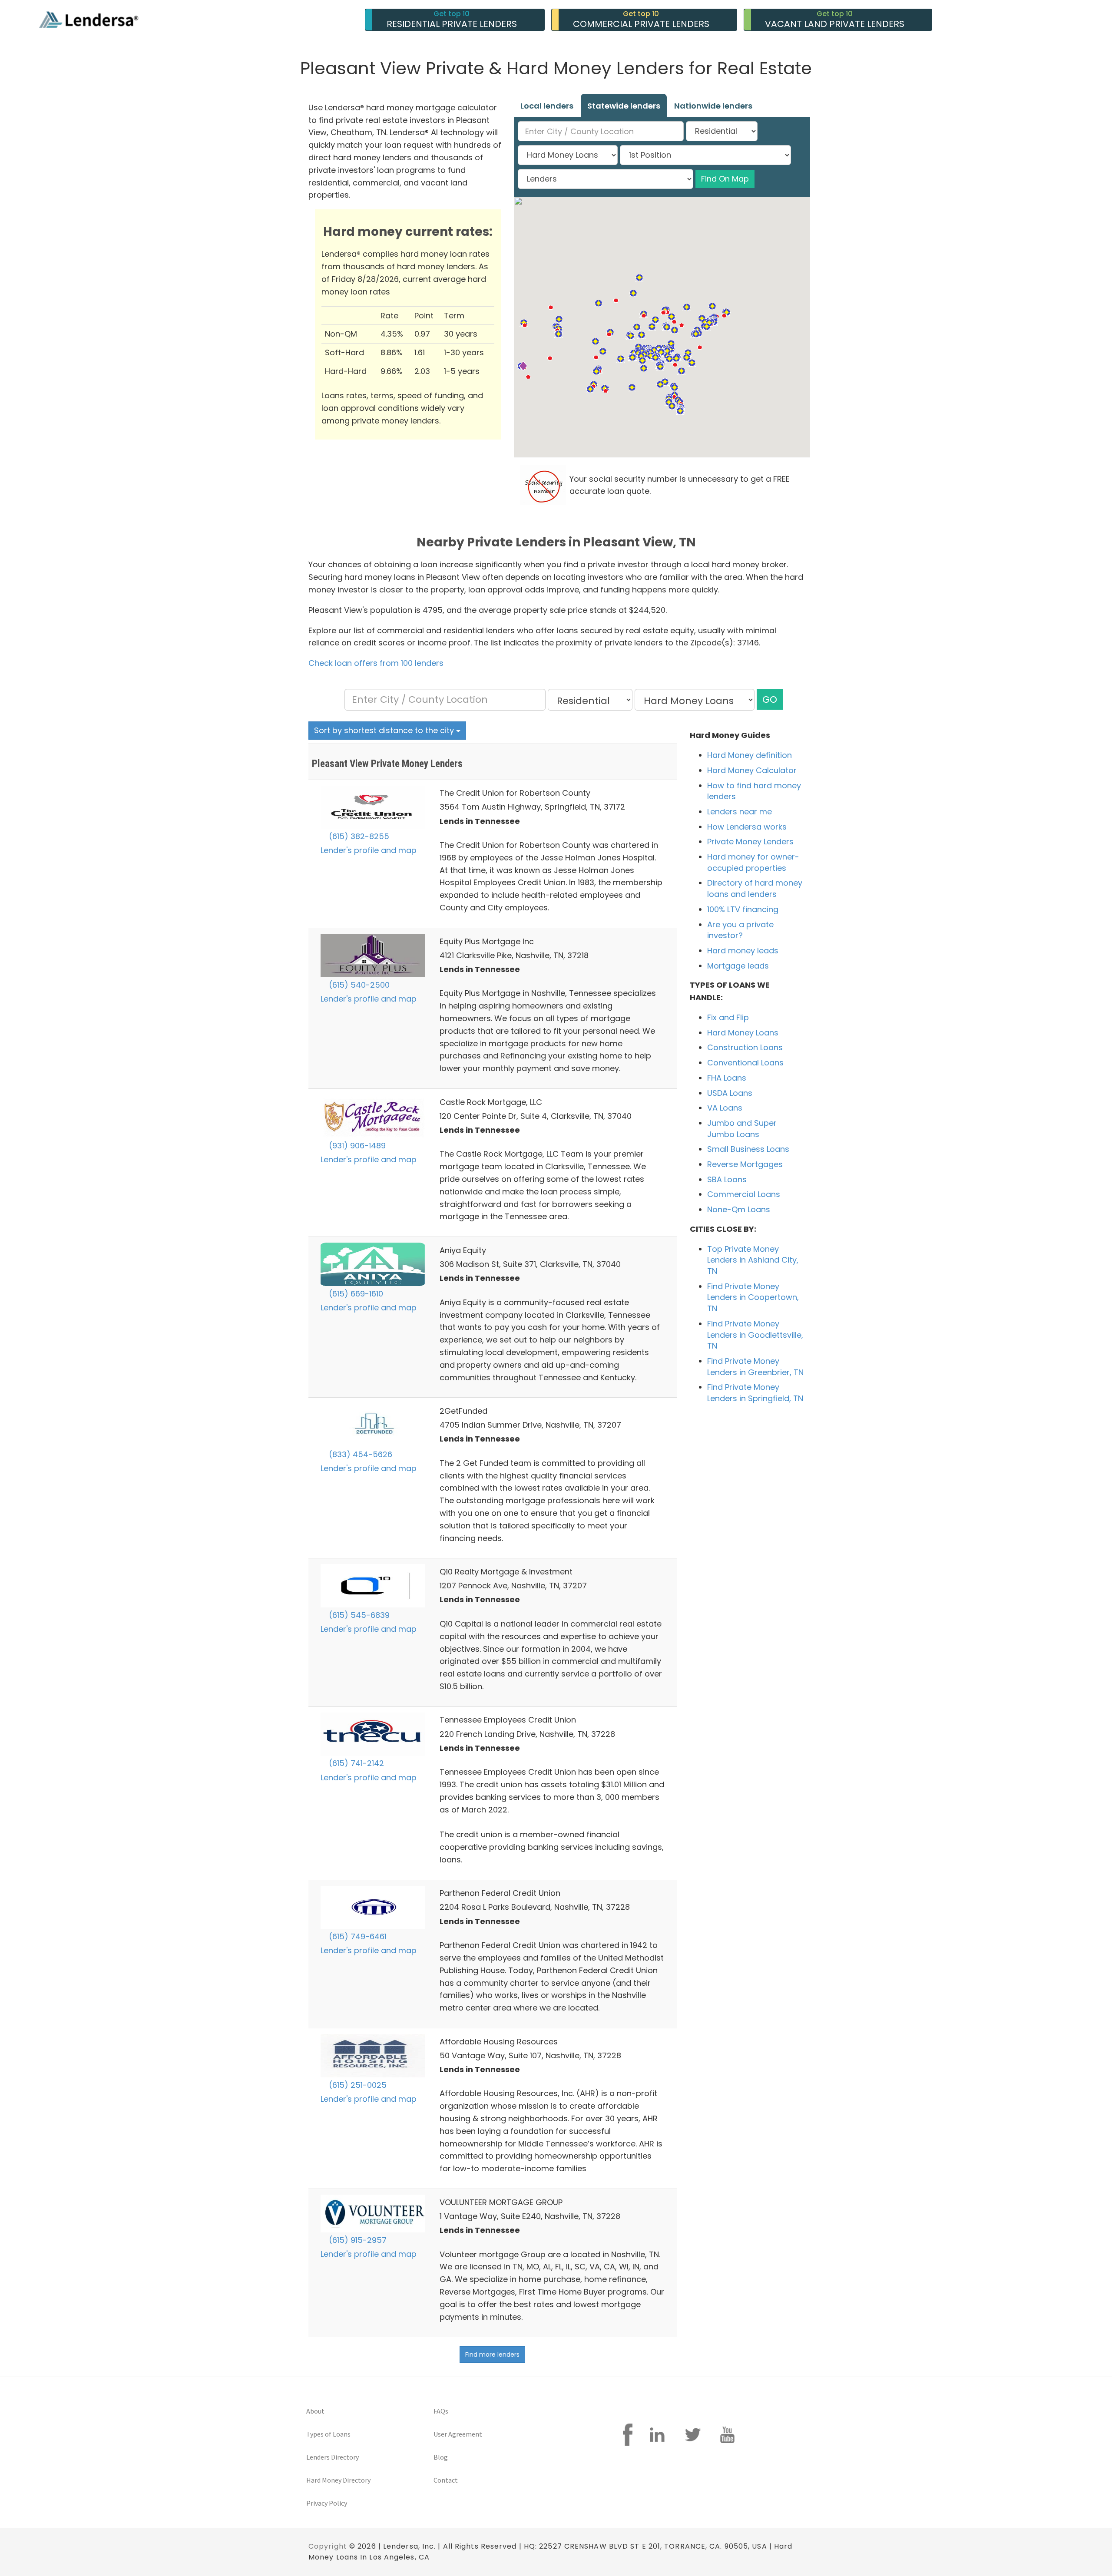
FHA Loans (727, 1078)
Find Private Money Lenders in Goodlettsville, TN (755, 1335)
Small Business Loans (748, 1149)
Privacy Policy (327, 2503)
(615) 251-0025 (357, 2085)
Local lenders (547, 106)
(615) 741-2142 (355, 1763)
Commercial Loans (744, 1194)
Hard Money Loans (743, 1033)
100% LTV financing (743, 909)
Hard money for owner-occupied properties (753, 862)
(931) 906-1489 (356, 1146)
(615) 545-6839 (358, 1615)
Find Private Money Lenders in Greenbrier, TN (755, 1367)
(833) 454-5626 (359, 1454)
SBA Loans (727, 1179)
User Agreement (458, 2434)
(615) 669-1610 (355, 1294)
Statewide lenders (624, 106)
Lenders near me (740, 812)
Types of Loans (328, 2434)
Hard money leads (743, 951)
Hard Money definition (750, 755)
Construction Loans (745, 1047)
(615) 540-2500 (358, 985)
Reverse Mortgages (745, 1164)
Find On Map (725, 179)
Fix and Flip (728, 1017)
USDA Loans (730, 1093)
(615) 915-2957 (357, 2240)
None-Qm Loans (739, 1209)
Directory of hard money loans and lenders (755, 888)
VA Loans (725, 1108)
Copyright (328, 2546)
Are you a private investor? (740, 930)
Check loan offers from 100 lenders (376, 663)
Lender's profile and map (369, 850)
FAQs (441, 2411)
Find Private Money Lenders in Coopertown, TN (753, 1297)
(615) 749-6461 (357, 1936)
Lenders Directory (333, 2457)
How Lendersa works (747, 827)
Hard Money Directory (338, 2480)
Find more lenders (492, 2354)
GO (770, 699)
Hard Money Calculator (752, 770)
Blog (441, 2457)
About (315, 2411)
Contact (446, 2480)
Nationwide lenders (713, 106)
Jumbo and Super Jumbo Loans (742, 1129)
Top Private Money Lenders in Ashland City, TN (753, 1260)
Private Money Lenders (750, 842)
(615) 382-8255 (358, 836)
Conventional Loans (745, 1063)
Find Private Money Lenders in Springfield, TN (755, 1393)
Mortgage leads (738, 966)
